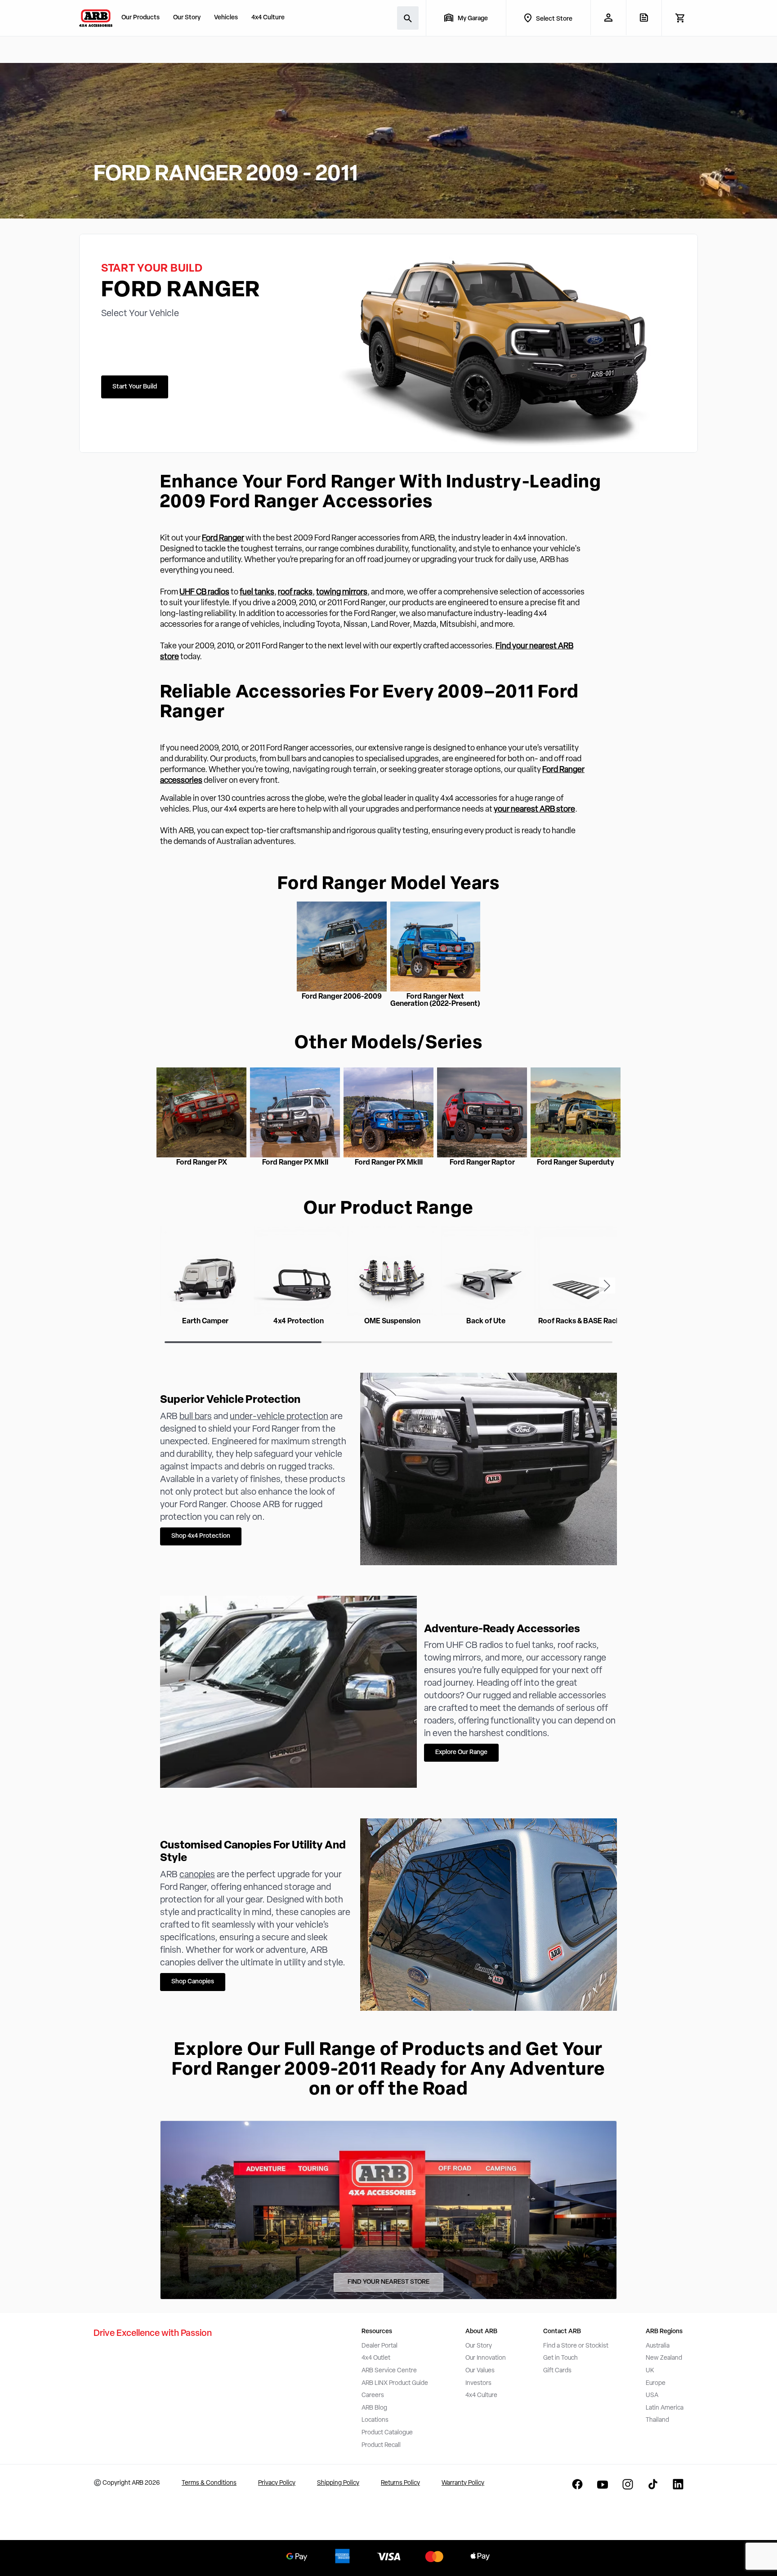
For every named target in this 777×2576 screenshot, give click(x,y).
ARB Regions (664, 2332)
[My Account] (608, 18)
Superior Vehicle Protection (230, 1400)
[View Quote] (644, 18)
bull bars (196, 1417)
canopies (197, 1875)
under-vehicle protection (279, 1417)
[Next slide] (607, 1286)
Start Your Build (135, 387)
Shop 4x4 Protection (201, 1536)
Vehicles (226, 18)
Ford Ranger (223, 539)
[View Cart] (680, 18)
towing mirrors (342, 593)
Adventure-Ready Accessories (502, 1630)
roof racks (295, 593)
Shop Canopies (193, 1982)
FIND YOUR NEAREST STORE (388, 2282)
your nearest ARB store (534, 810)
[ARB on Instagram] (628, 2484)
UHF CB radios (204, 593)
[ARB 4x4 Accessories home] (96, 18)
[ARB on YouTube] (603, 2484)
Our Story (187, 18)
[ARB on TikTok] (653, 2484)
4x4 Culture (268, 18)
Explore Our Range (461, 1752)
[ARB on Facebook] (577, 2484)
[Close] (144, 2544)
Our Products (141, 18)
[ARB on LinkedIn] (678, 2484)
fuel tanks (257, 593)
